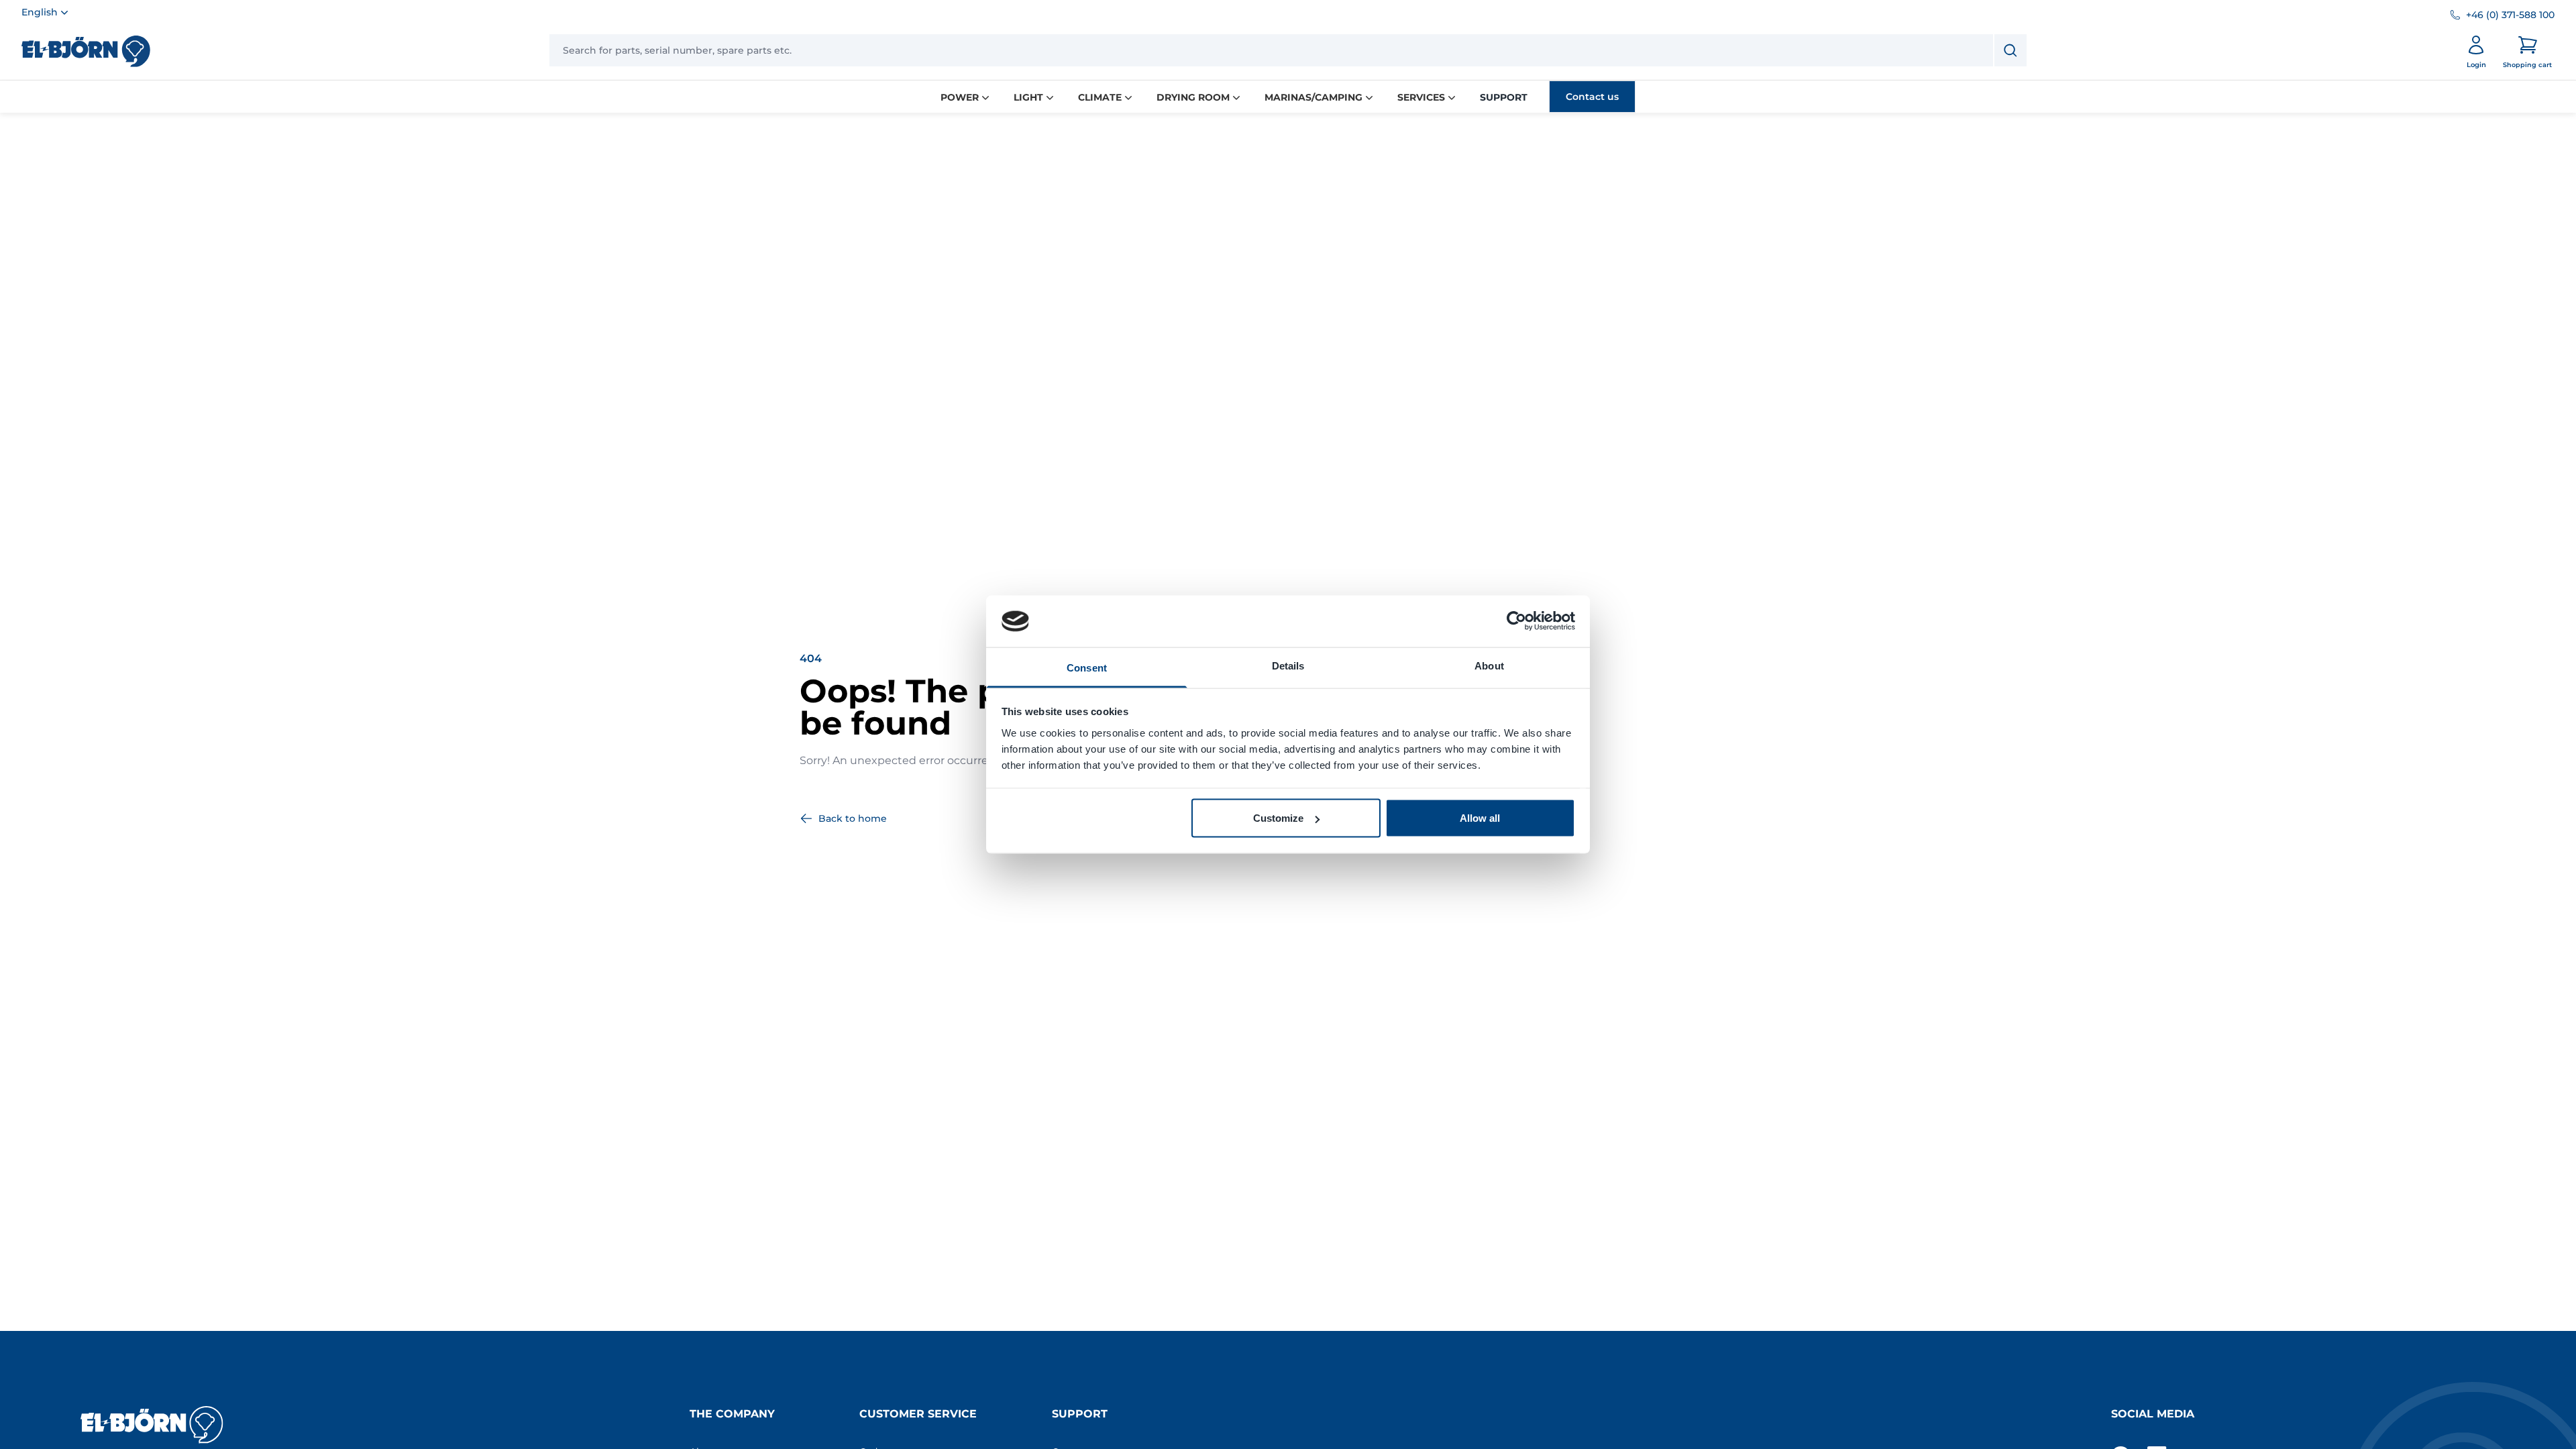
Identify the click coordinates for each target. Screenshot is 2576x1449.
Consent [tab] (1087, 667)
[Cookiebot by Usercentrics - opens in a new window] (1516, 621)
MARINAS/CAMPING (1313, 97)
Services (1421, 97)
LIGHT (1028, 97)
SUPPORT (1504, 97)
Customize (1278, 818)
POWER (960, 97)
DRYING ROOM (1193, 97)
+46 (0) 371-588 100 (2510, 15)
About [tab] (1489, 665)
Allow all (1480, 818)
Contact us (1592, 97)
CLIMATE (1100, 97)
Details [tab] (1288, 665)
